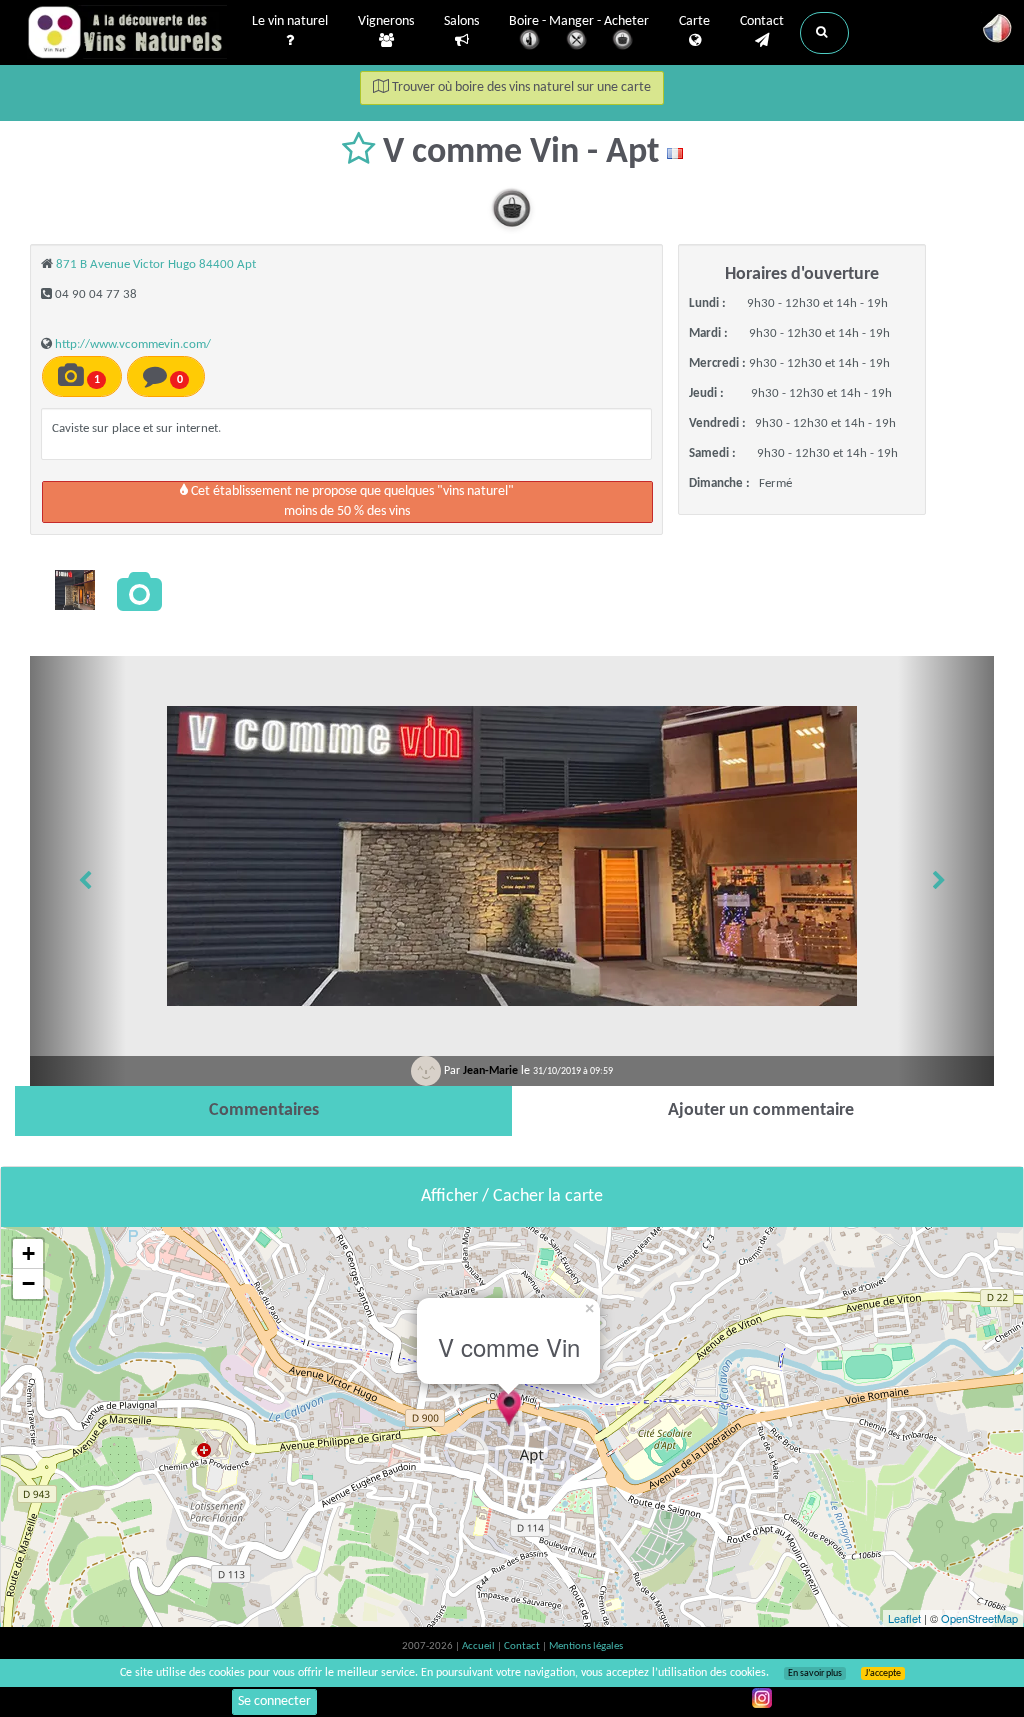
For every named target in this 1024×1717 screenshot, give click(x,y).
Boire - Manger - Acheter (579, 21)
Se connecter (274, 1701)
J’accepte (883, 1673)
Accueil (479, 1646)
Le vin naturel (290, 21)
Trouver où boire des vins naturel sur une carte (520, 87)
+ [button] (28, 1253)
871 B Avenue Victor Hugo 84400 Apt (156, 264)
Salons (461, 21)
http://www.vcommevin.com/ (133, 344)
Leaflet (904, 1618)
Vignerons (386, 21)
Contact (762, 21)
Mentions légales (586, 1646)
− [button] (28, 1283)
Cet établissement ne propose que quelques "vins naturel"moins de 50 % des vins (351, 501)
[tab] (263, 1111)
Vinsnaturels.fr (127, 32)
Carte (694, 21)
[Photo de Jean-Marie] (75, 590)
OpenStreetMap (979, 1618)
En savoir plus (815, 1673)
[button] (824, 33)
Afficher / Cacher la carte (512, 1196)
